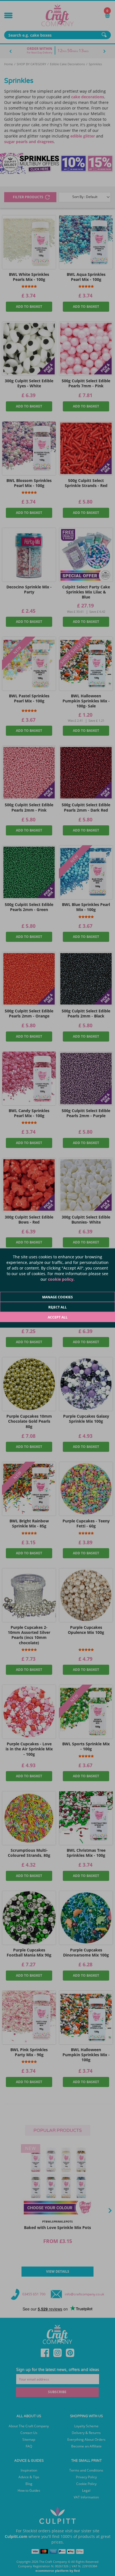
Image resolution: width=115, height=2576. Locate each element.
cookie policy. (61, 1279)
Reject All (57, 1307)
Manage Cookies (57, 1297)
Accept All (58, 1317)
